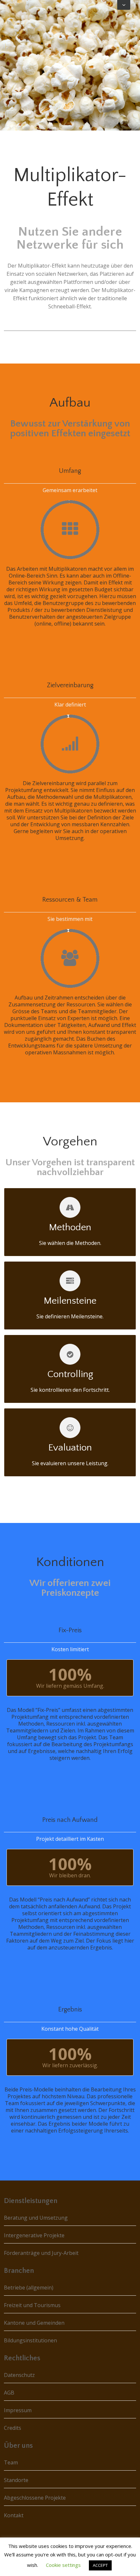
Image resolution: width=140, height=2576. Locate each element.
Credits (13, 2428)
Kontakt (14, 2515)
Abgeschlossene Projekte (35, 2498)
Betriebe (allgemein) (29, 2288)
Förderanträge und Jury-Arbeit (41, 2253)
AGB (9, 2393)
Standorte (16, 2480)
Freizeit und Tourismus (32, 2305)
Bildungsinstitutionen (30, 2340)
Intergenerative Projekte (34, 2235)
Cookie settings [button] (63, 2565)
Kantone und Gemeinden (34, 2323)
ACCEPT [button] (100, 2565)
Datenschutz (19, 2375)
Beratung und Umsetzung (36, 2218)
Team (11, 2462)
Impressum (18, 2410)
